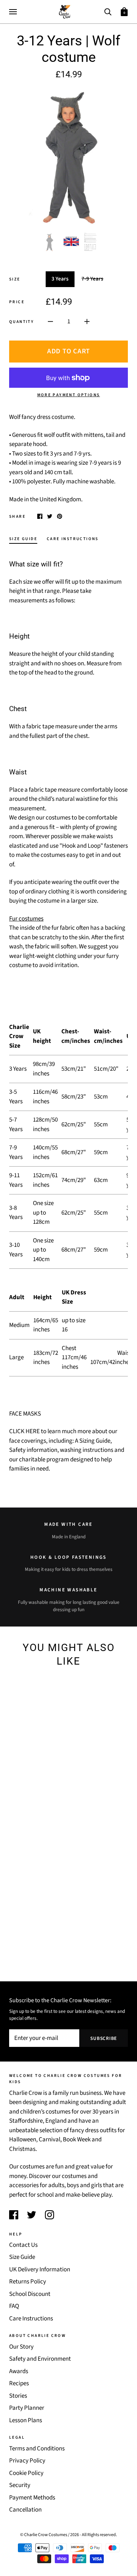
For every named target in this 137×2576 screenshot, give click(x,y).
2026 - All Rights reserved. (94, 2535)
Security (20, 2485)
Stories (18, 2396)
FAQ (14, 2306)
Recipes (19, 2383)
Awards (19, 2371)
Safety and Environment (40, 2359)
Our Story (21, 2347)
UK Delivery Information (40, 2270)
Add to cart (68, 351)
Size (15, 279)
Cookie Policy (26, 2473)
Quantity (22, 322)
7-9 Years (92, 279)
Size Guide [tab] (23, 539)
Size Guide (22, 2257)
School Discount (30, 2294)
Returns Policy (28, 2282)
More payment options (69, 395)
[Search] (108, 11)
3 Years (60, 279)
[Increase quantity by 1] (87, 322)
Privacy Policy (27, 2461)
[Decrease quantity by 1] (50, 322)
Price (17, 302)
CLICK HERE (24, 1431)
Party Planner (27, 2408)
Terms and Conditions (37, 2449)
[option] (68, 156)
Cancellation (25, 2510)
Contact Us (23, 2245)
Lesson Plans (26, 2420)
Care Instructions (31, 2319)
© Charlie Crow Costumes (44, 2535)
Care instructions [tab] (73, 539)
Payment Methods (32, 2498)
